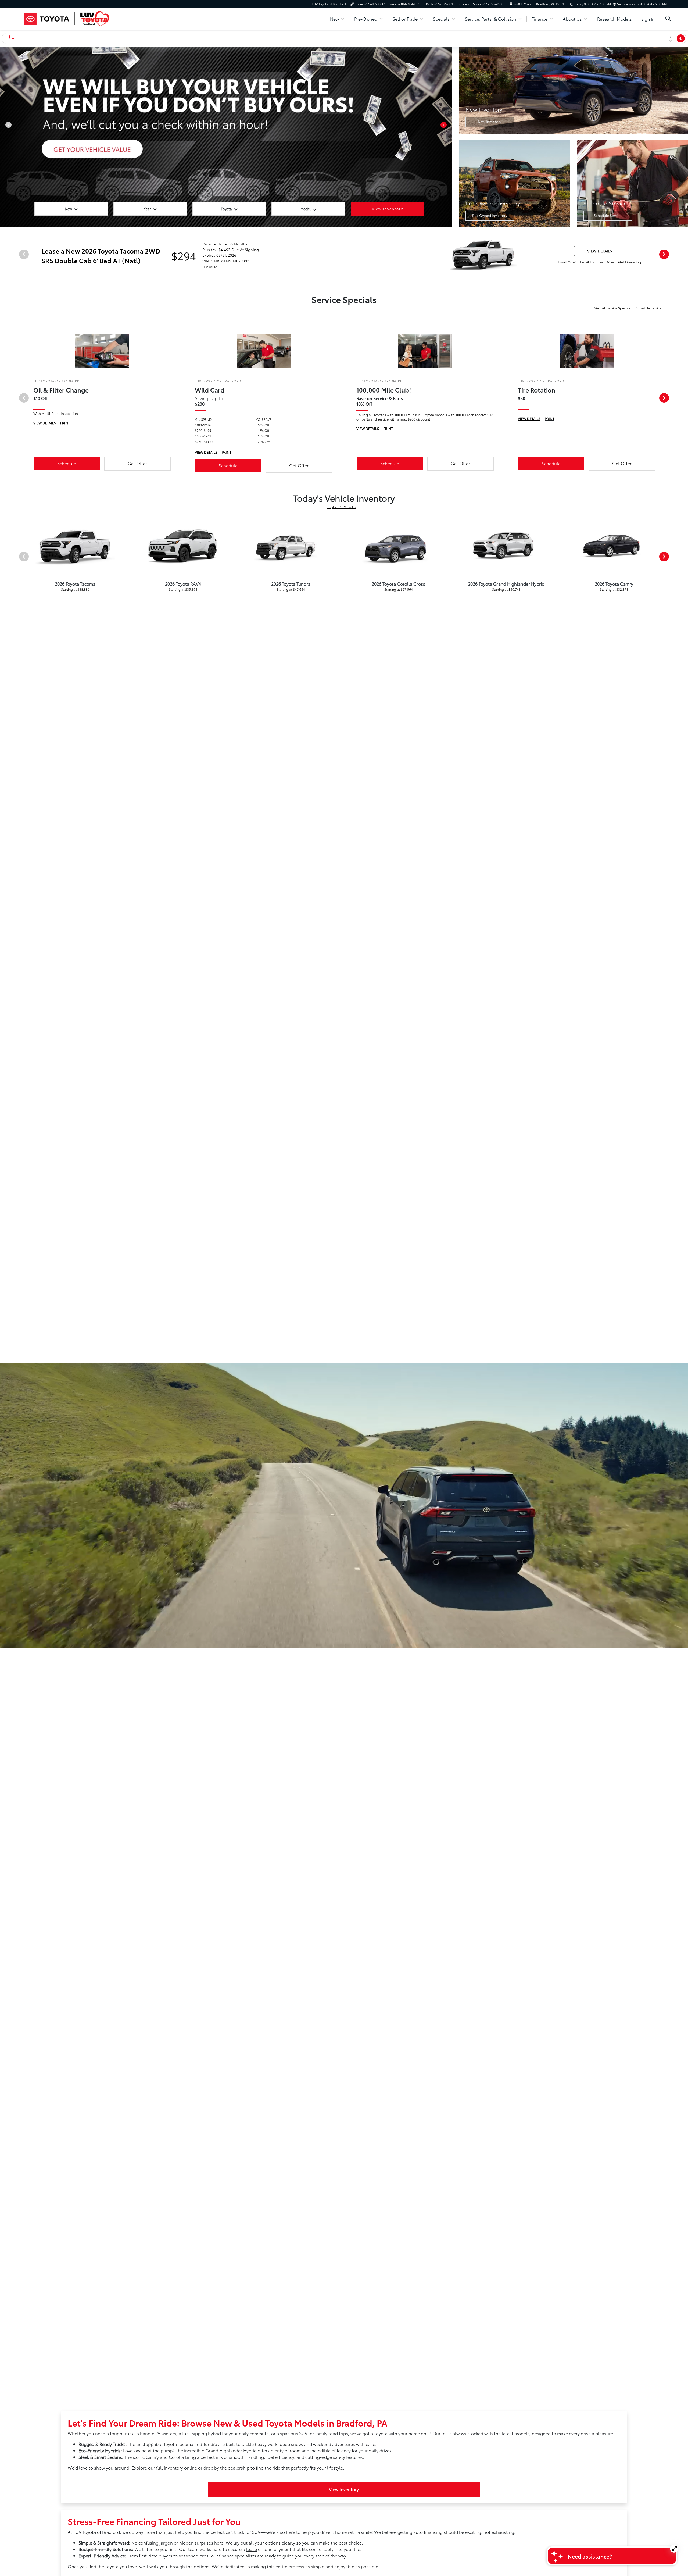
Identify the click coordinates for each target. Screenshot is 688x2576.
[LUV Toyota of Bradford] (67, 18)
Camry (152, 2457)
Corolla (176, 2457)
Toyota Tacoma (178, 2444)
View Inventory (344, 2489)
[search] (668, 19)
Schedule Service (608, 215)
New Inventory (490, 122)
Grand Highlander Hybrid (231, 2450)
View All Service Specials (613, 308)
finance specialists (238, 2555)
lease (252, 2549)
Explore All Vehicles (342, 507)
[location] (511, 4)
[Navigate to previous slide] (4, 137)
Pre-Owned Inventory (490, 215)
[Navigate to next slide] (448, 137)
